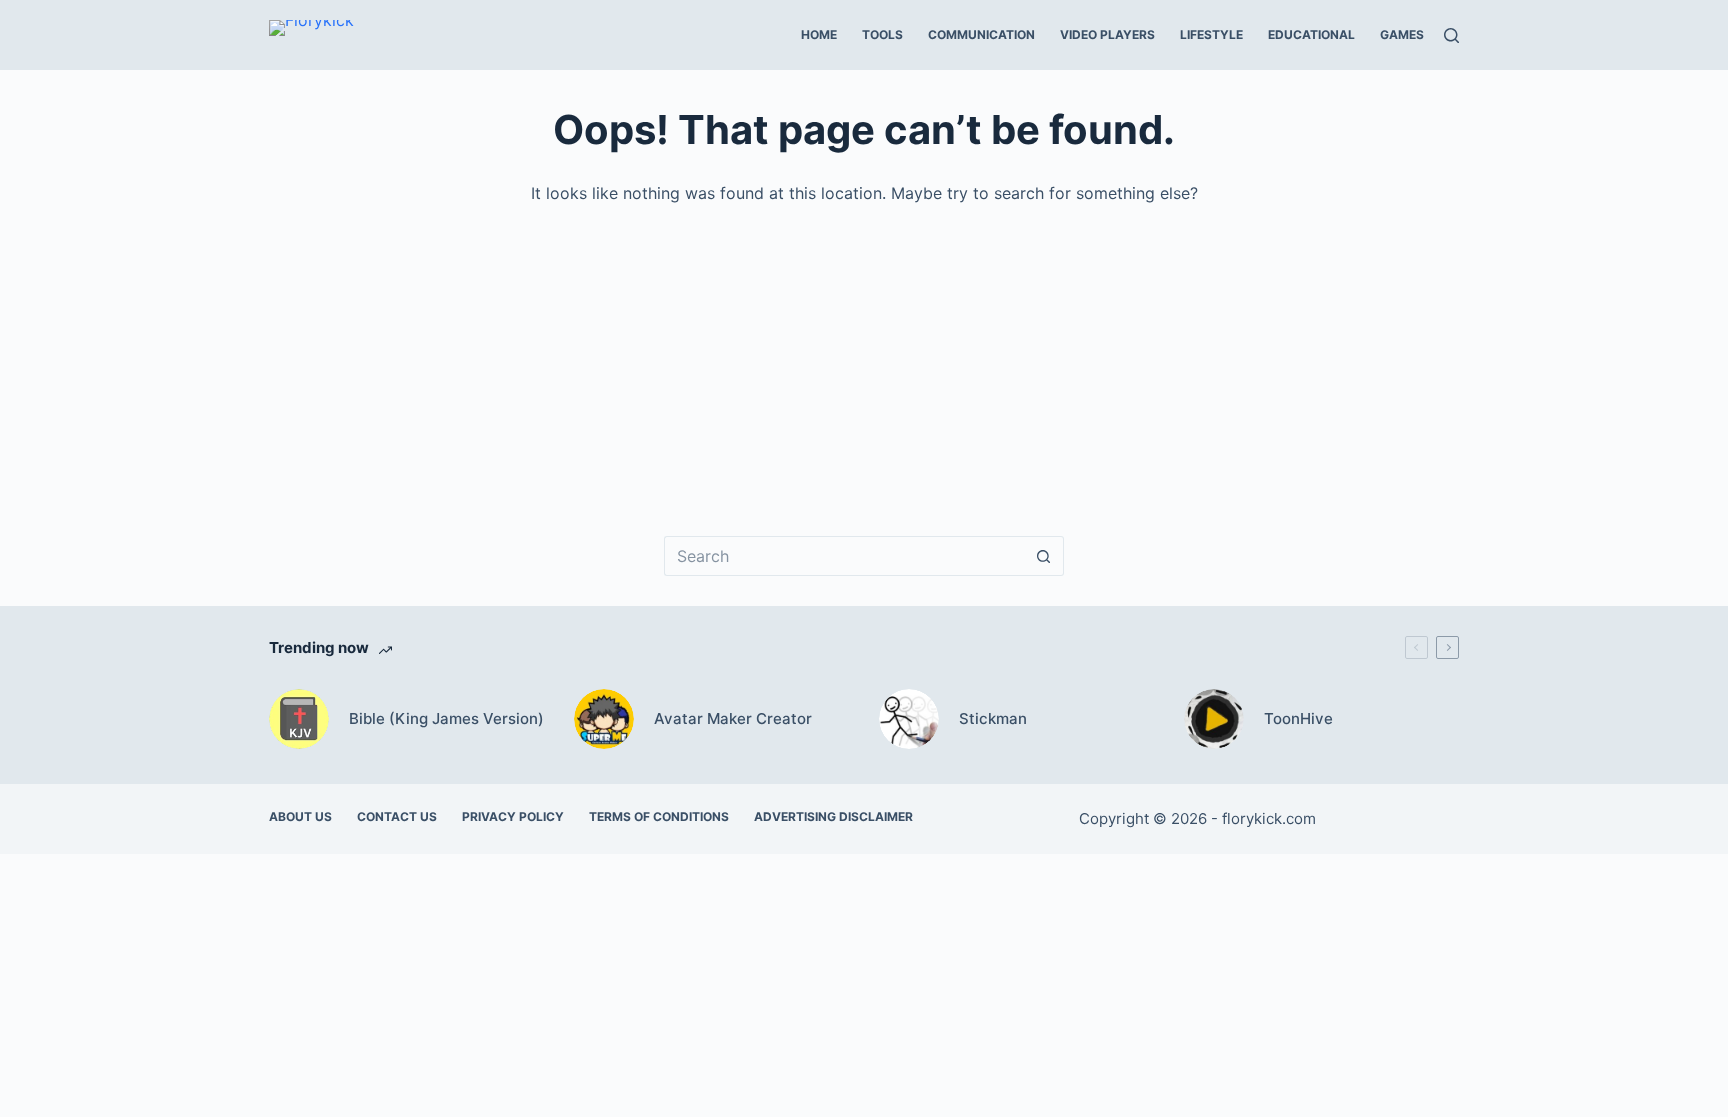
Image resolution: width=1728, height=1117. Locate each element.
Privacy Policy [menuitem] (513, 816)
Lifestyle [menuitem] (1211, 34)
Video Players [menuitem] (1107, 34)
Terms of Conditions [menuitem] (659, 816)
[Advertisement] (869, 356)
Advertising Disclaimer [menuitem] (833, 816)
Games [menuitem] (1402, 34)
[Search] (1451, 35)
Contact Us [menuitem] (397, 816)
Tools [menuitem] (882, 34)
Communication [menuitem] (981, 34)
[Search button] (1044, 556)
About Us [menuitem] (300, 816)
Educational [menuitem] (1311, 34)
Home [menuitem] (819, 34)
